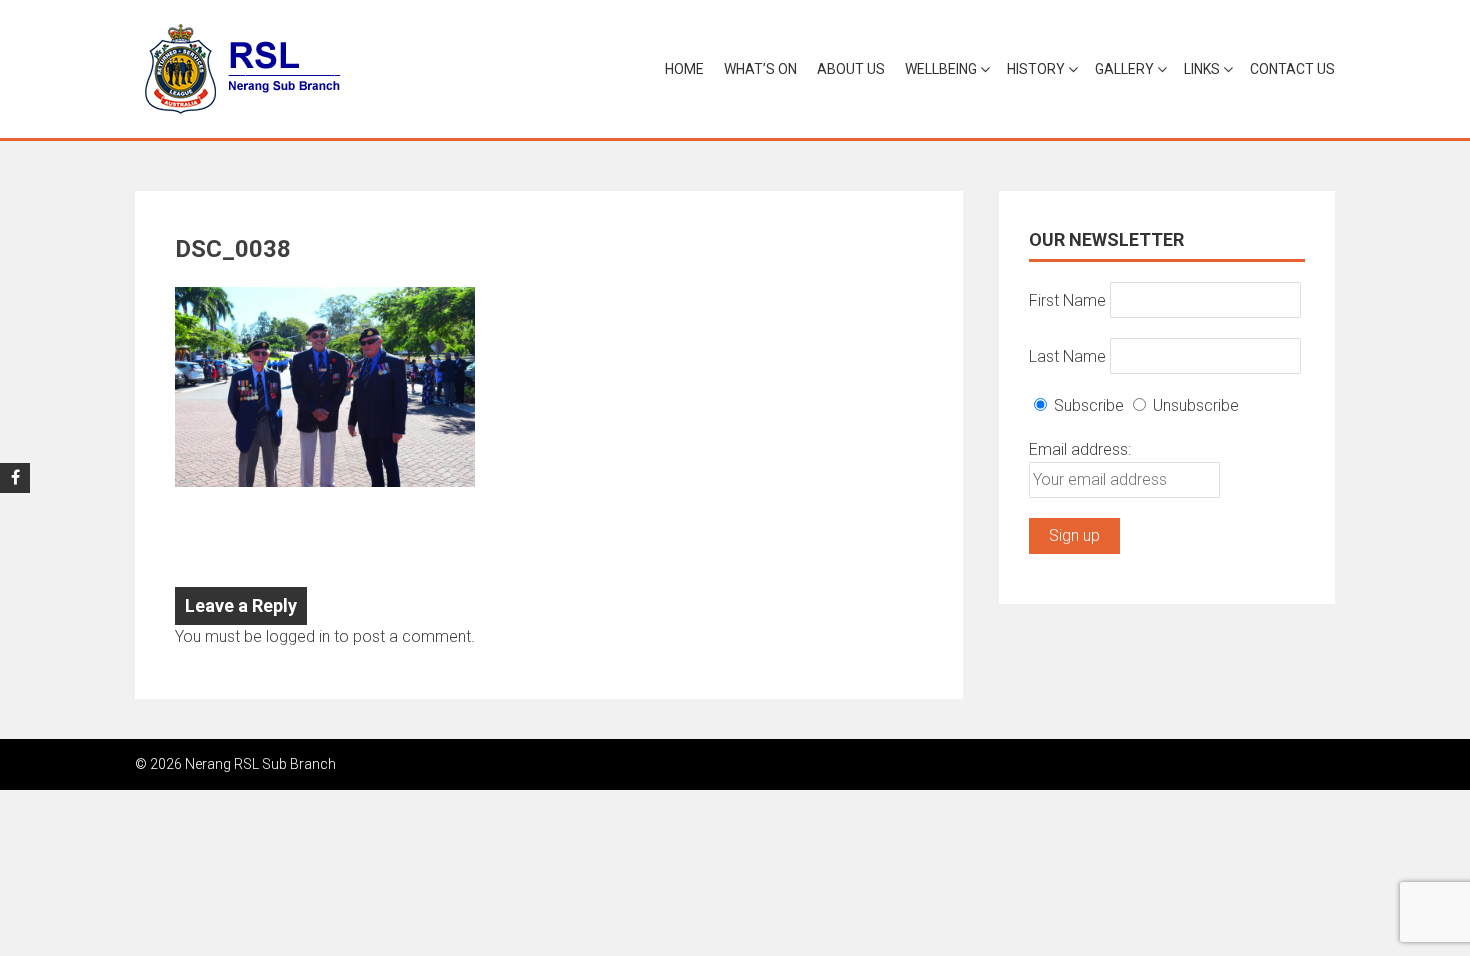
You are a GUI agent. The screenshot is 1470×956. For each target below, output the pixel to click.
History (1036, 69)
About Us (851, 69)
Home (684, 69)
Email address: (1080, 449)
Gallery (1124, 69)
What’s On (760, 69)
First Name (1067, 299)
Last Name (1067, 355)
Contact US (1292, 69)
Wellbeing (941, 69)
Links (1202, 69)
